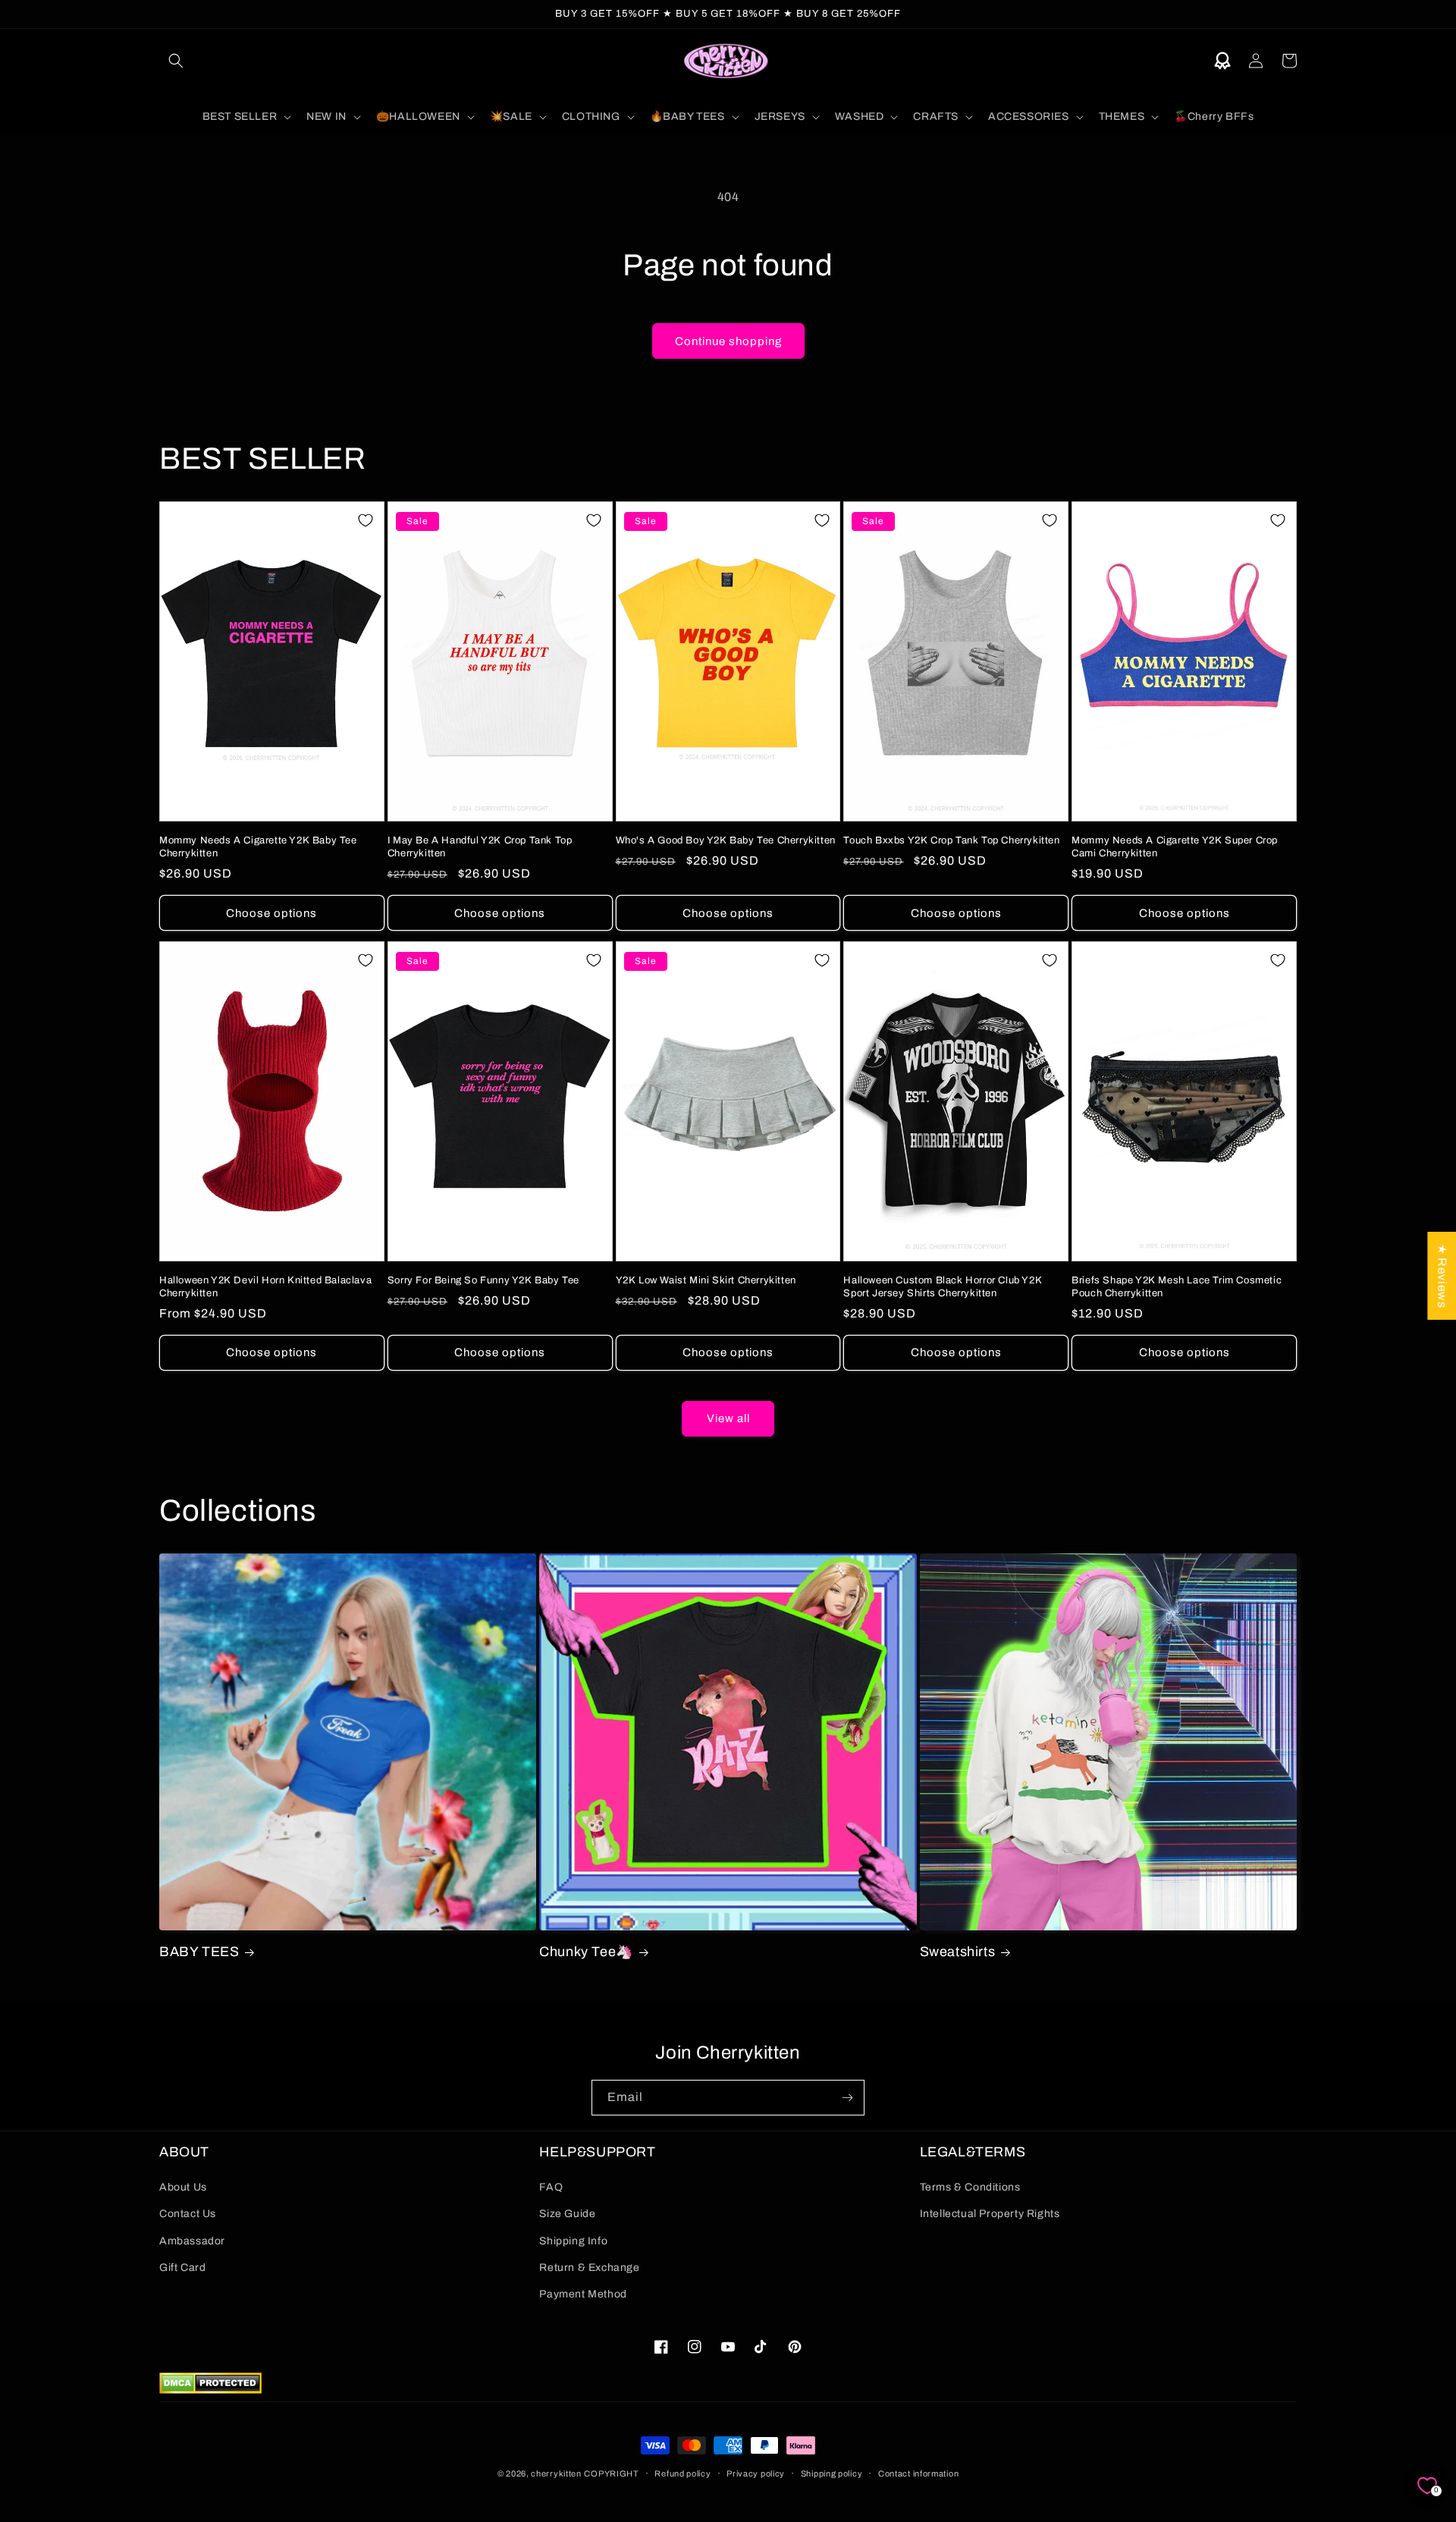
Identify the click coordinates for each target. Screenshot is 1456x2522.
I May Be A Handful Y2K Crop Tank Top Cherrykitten (480, 847)
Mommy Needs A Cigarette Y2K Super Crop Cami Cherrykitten (1175, 847)
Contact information (918, 2473)
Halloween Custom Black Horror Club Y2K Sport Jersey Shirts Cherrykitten (943, 1287)
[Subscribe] (847, 2098)
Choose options (271, 913)
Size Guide (567, 2214)
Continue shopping (728, 341)
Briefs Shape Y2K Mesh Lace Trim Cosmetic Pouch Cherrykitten (1177, 1287)
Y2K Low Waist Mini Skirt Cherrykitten (706, 1280)
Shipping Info (573, 2241)
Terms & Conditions (970, 2187)
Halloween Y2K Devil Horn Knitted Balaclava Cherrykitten (265, 1287)
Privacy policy (756, 2473)
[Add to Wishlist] (366, 520)
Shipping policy (832, 2473)
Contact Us (188, 2214)
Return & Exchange (589, 2268)
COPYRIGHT (611, 2473)
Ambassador (192, 2241)
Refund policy (682, 2473)
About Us (183, 2187)
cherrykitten (556, 2473)
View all (728, 1418)
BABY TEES (199, 1952)
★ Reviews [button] (1442, 1275)
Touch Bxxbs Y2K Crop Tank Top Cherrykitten (951, 840)
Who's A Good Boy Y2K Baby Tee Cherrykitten (726, 840)
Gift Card (182, 2268)
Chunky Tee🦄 (586, 1952)
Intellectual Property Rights (990, 2214)
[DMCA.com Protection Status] (210, 2390)
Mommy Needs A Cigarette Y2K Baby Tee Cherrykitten (258, 847)
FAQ (551, 2187)
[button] (176, 61)
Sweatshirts (958, 1952)
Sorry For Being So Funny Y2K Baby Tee (483, 1280)
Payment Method (583, 2294)
